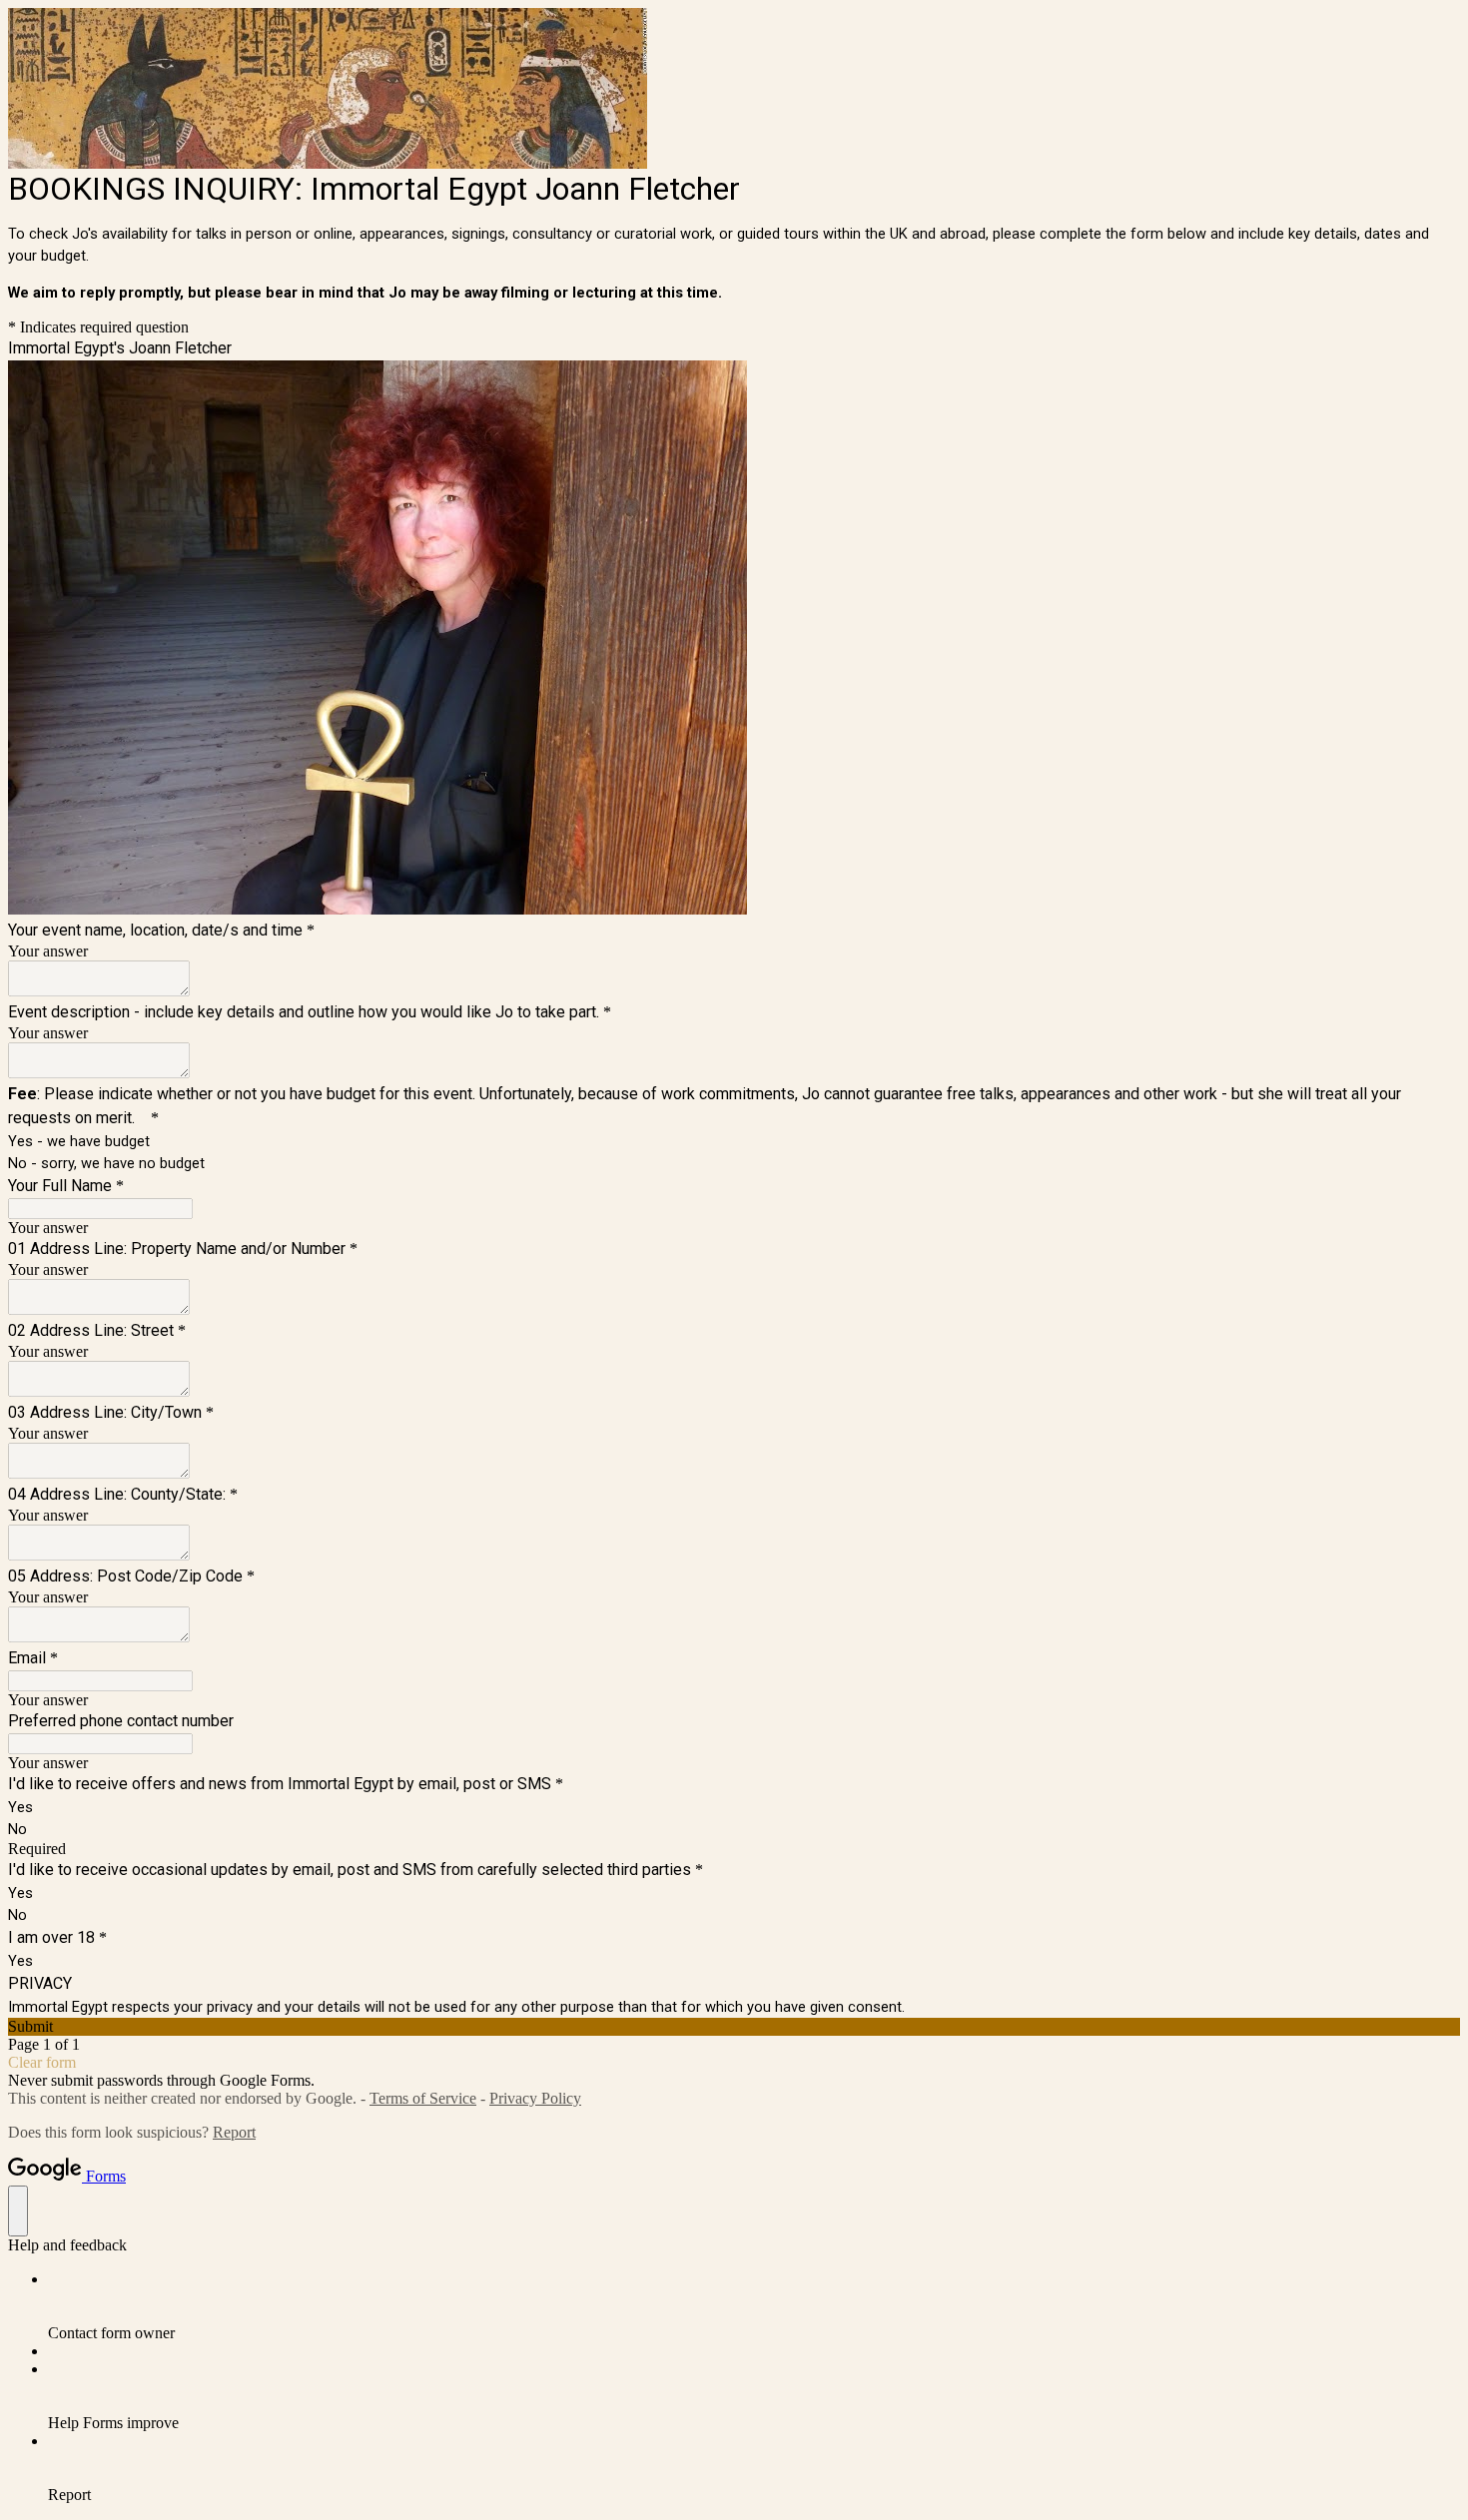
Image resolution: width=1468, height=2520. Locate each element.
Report (234, 2132)
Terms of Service (423, 2098)
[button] (734, 2027)
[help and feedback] (18, 2211)
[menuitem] (754, 2306)
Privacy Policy (535, 2098)
